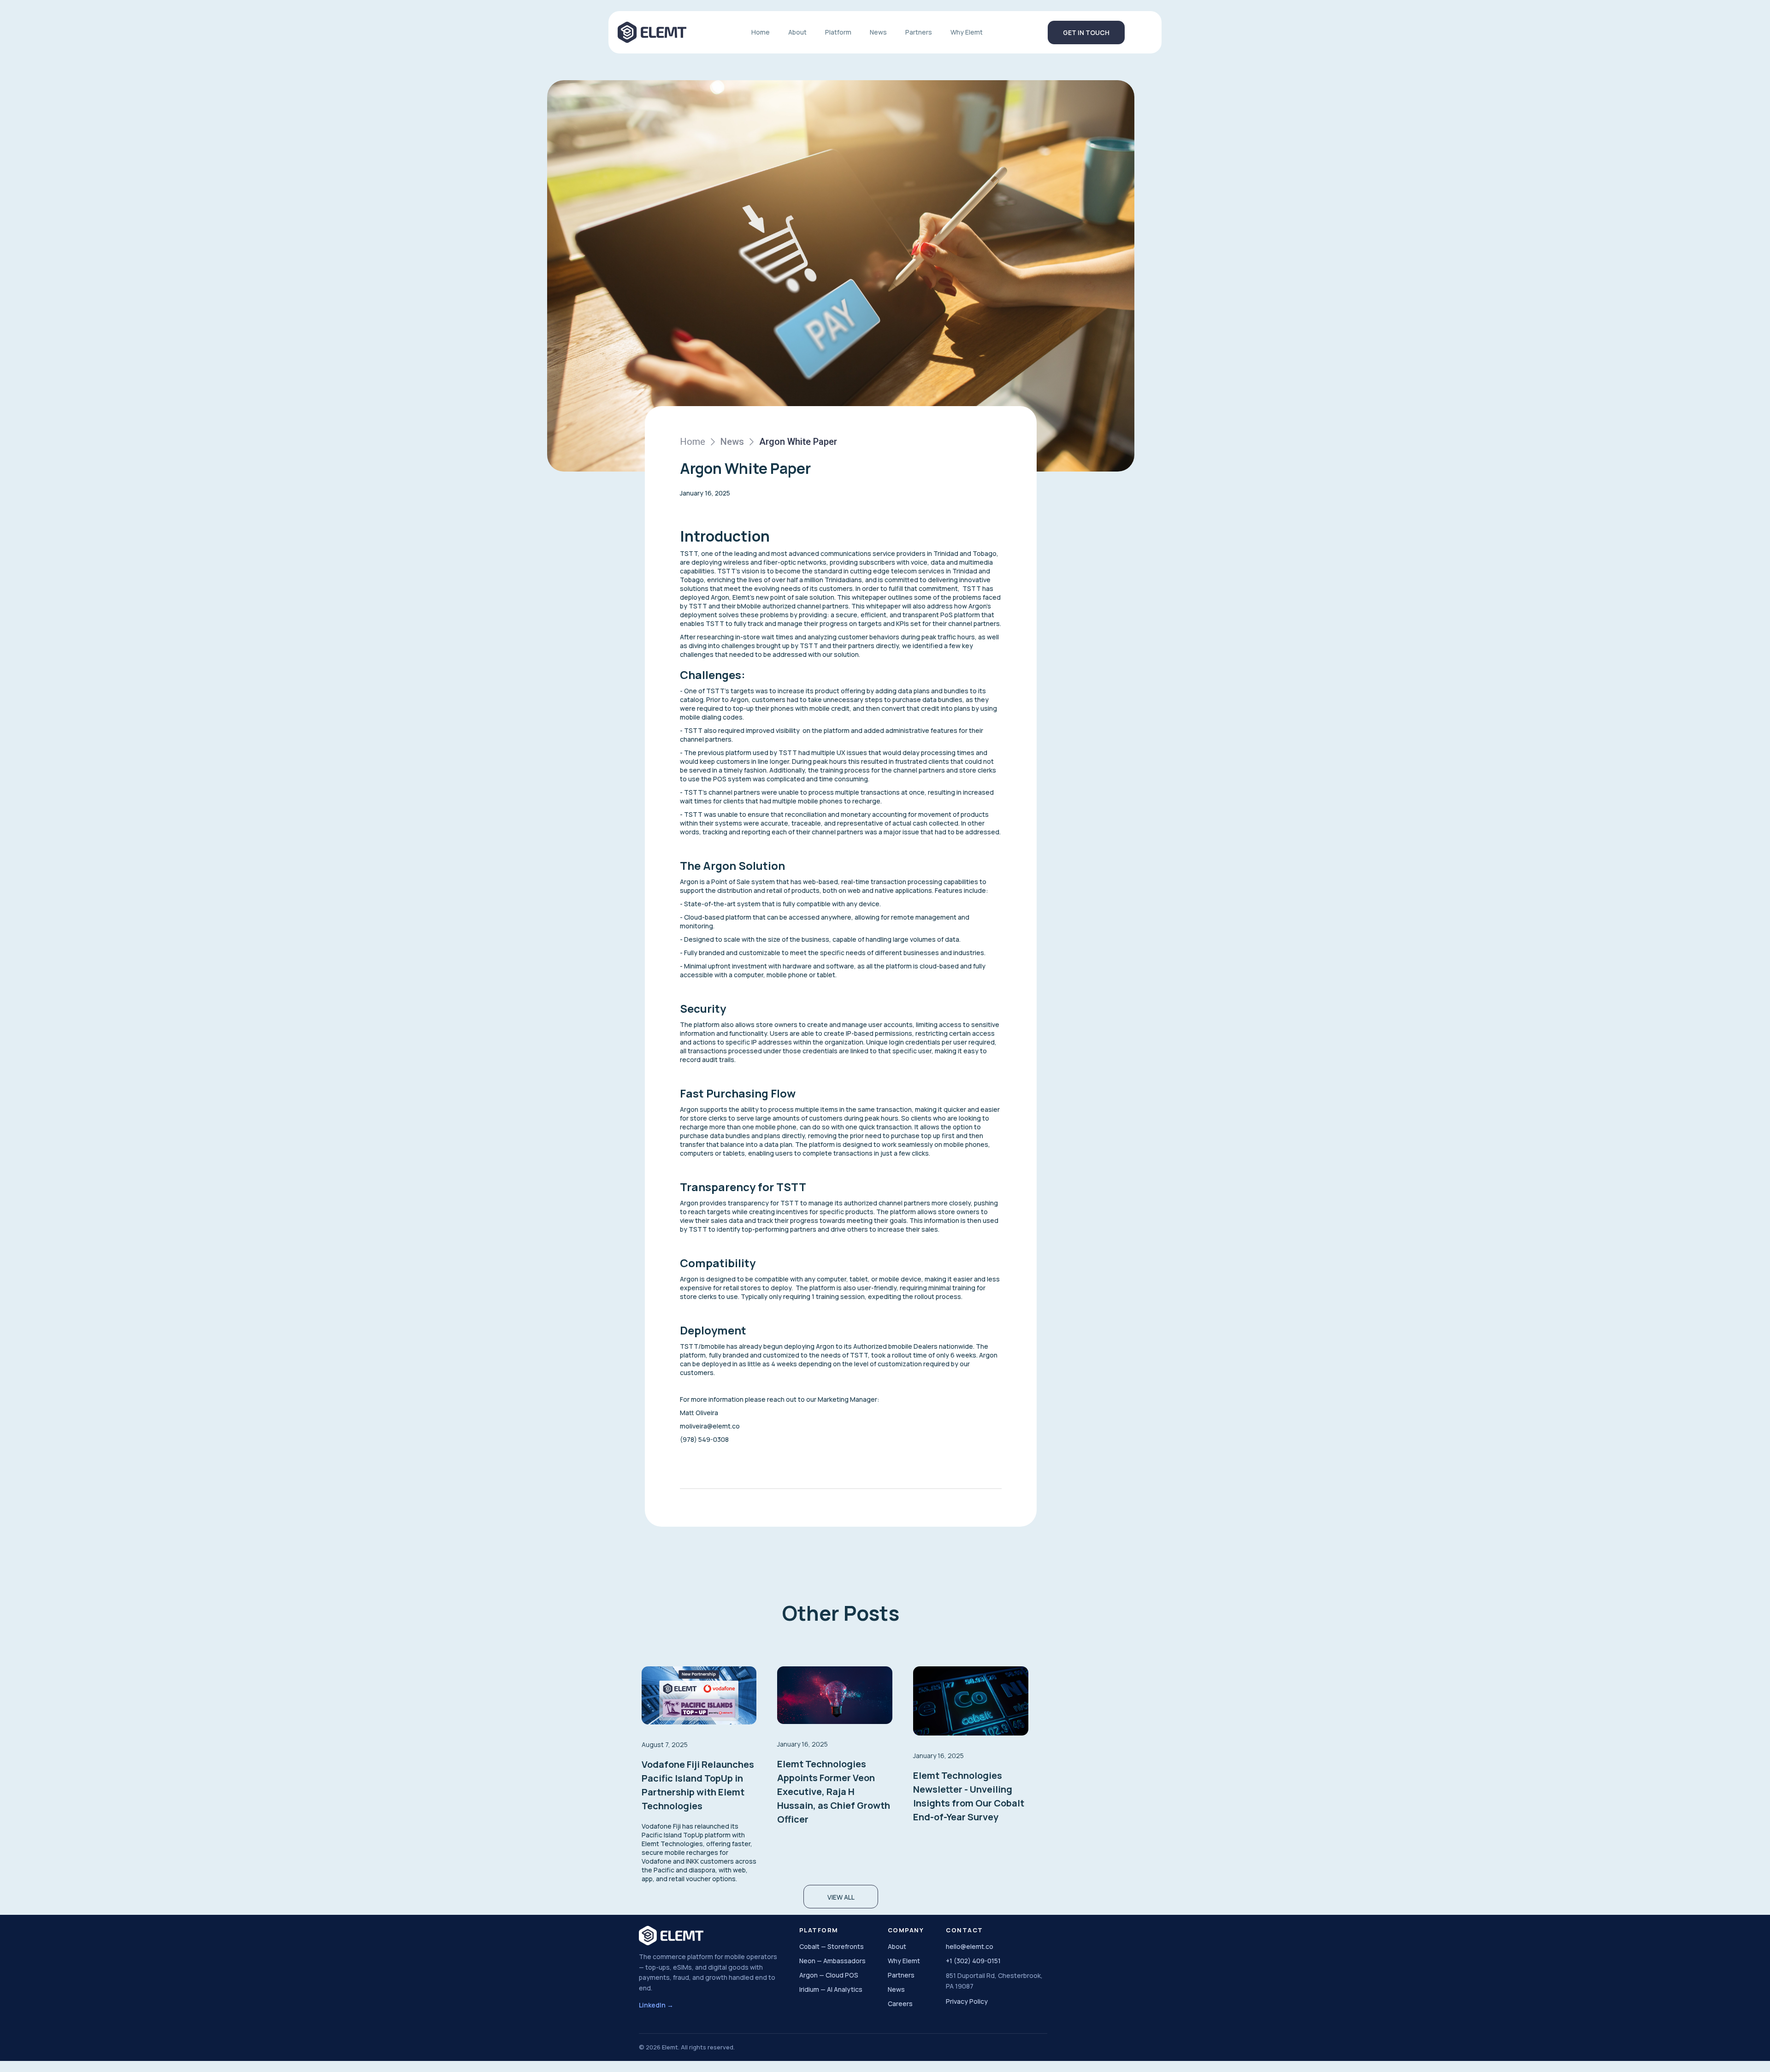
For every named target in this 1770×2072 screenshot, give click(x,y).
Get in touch (1086, 32)
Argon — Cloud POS (829, 1975)
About (797, 32)
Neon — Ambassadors (832, 1961)
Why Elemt (967, 32)
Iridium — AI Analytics (831, 1989)
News (878, 32)
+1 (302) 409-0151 (973, 1961)
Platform (838, 32)
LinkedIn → (656, 2005)
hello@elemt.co (970, 1946)
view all (841, 1897)
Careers (900, 2004)
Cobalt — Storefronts (832, 1946)
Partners (919, 32)
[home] (652, 32)
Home (761, 32)
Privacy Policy (967, 2001)
